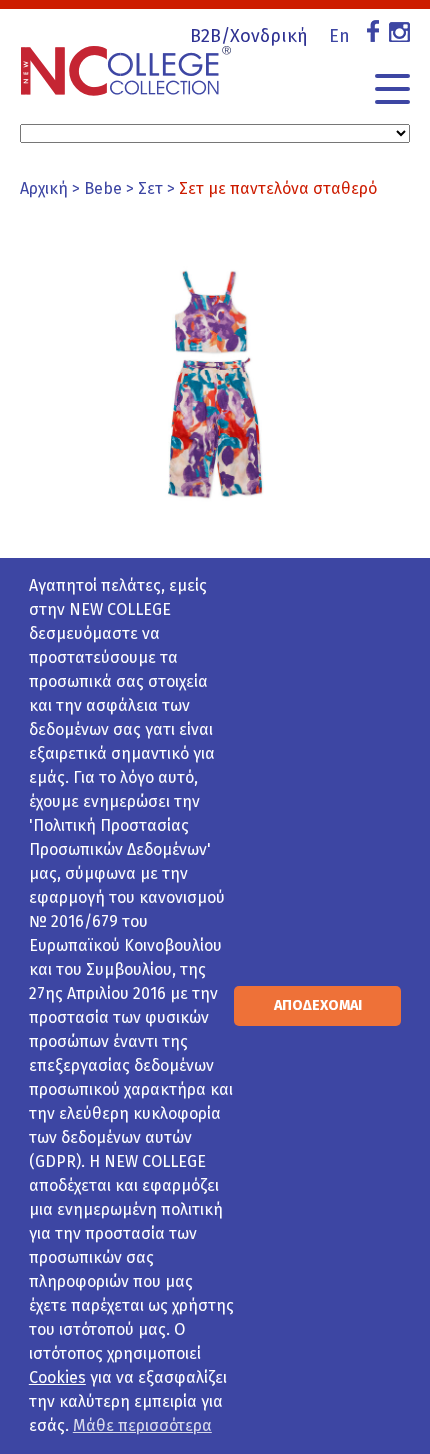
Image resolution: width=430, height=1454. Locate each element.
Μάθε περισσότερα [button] (142, 1425)
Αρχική (44, 188)
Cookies (57, 1377)
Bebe (103, 188)
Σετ (150, 188)
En (339, 36)
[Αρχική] (126, 61)
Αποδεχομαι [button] (318, 1005)
